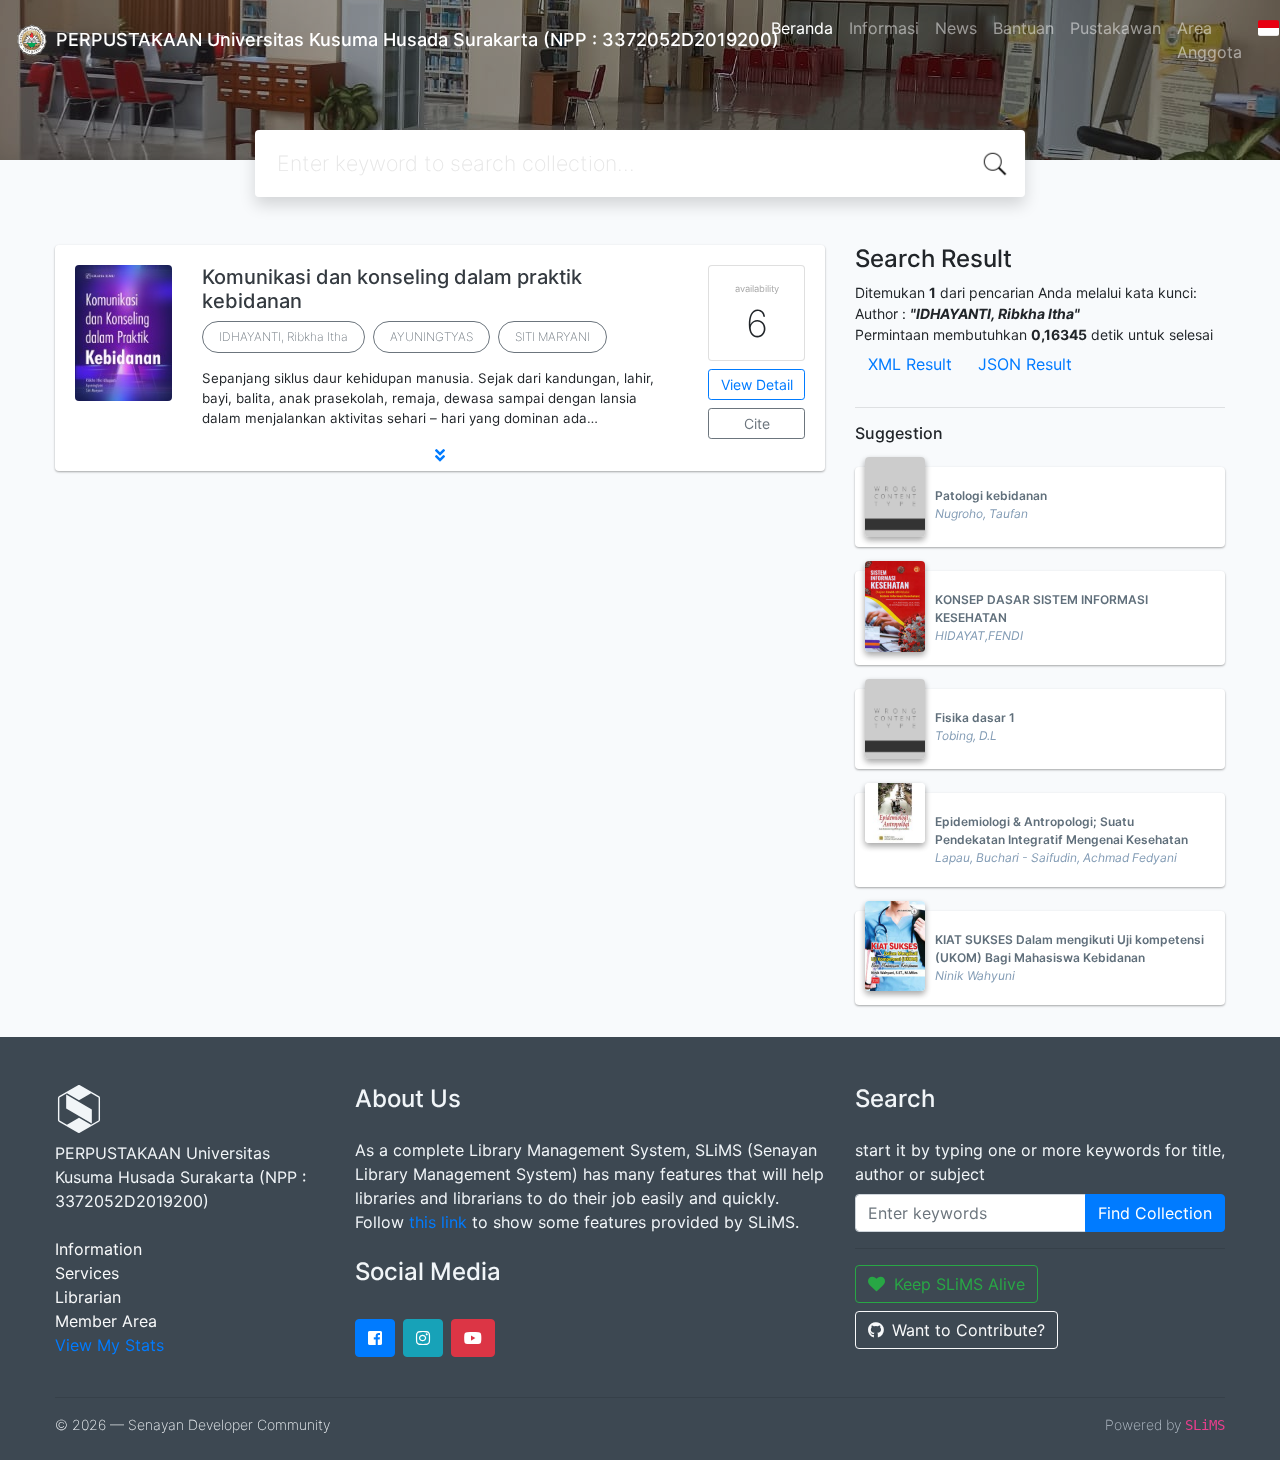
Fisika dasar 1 (975, 717)
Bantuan (1023, 28)
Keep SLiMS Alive (959, 1284)
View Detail (757, 384)
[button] (440, 455)
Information (98, 1249)
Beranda (802, 28)
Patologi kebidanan (991, 495)
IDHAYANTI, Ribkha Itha (283, 336)
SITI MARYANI (552, 336)
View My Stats (109, 1345)
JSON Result (1025, 364)
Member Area (106, 1321)
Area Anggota (1209, 40)
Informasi (884, 28)
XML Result (910, 364)
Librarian (88, 1297)
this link (438, 1222)
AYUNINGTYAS (431, 336)
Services (87, 1273)
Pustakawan (1115, 28)
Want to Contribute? (968, 1330)
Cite (757, 423)
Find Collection (1155, 1213)
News (956, 28)
